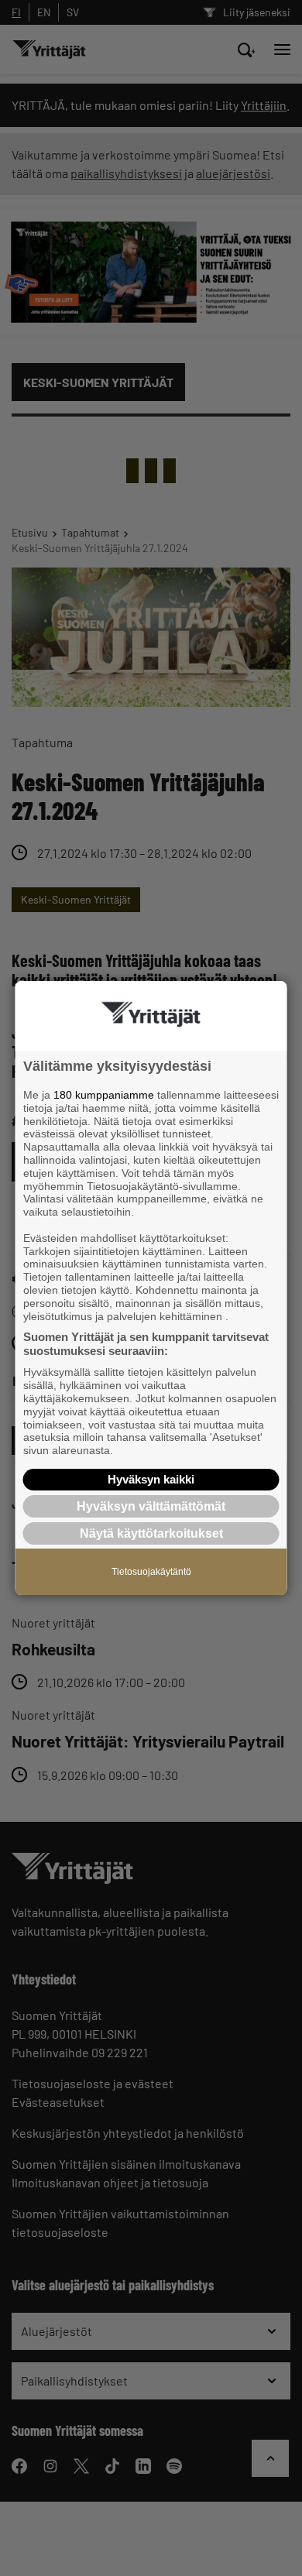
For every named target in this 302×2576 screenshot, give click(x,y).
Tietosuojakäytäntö (151, 1572)
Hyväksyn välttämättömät (151, 1506)
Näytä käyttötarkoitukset (151, 1533)
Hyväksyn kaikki (151, 1479)
